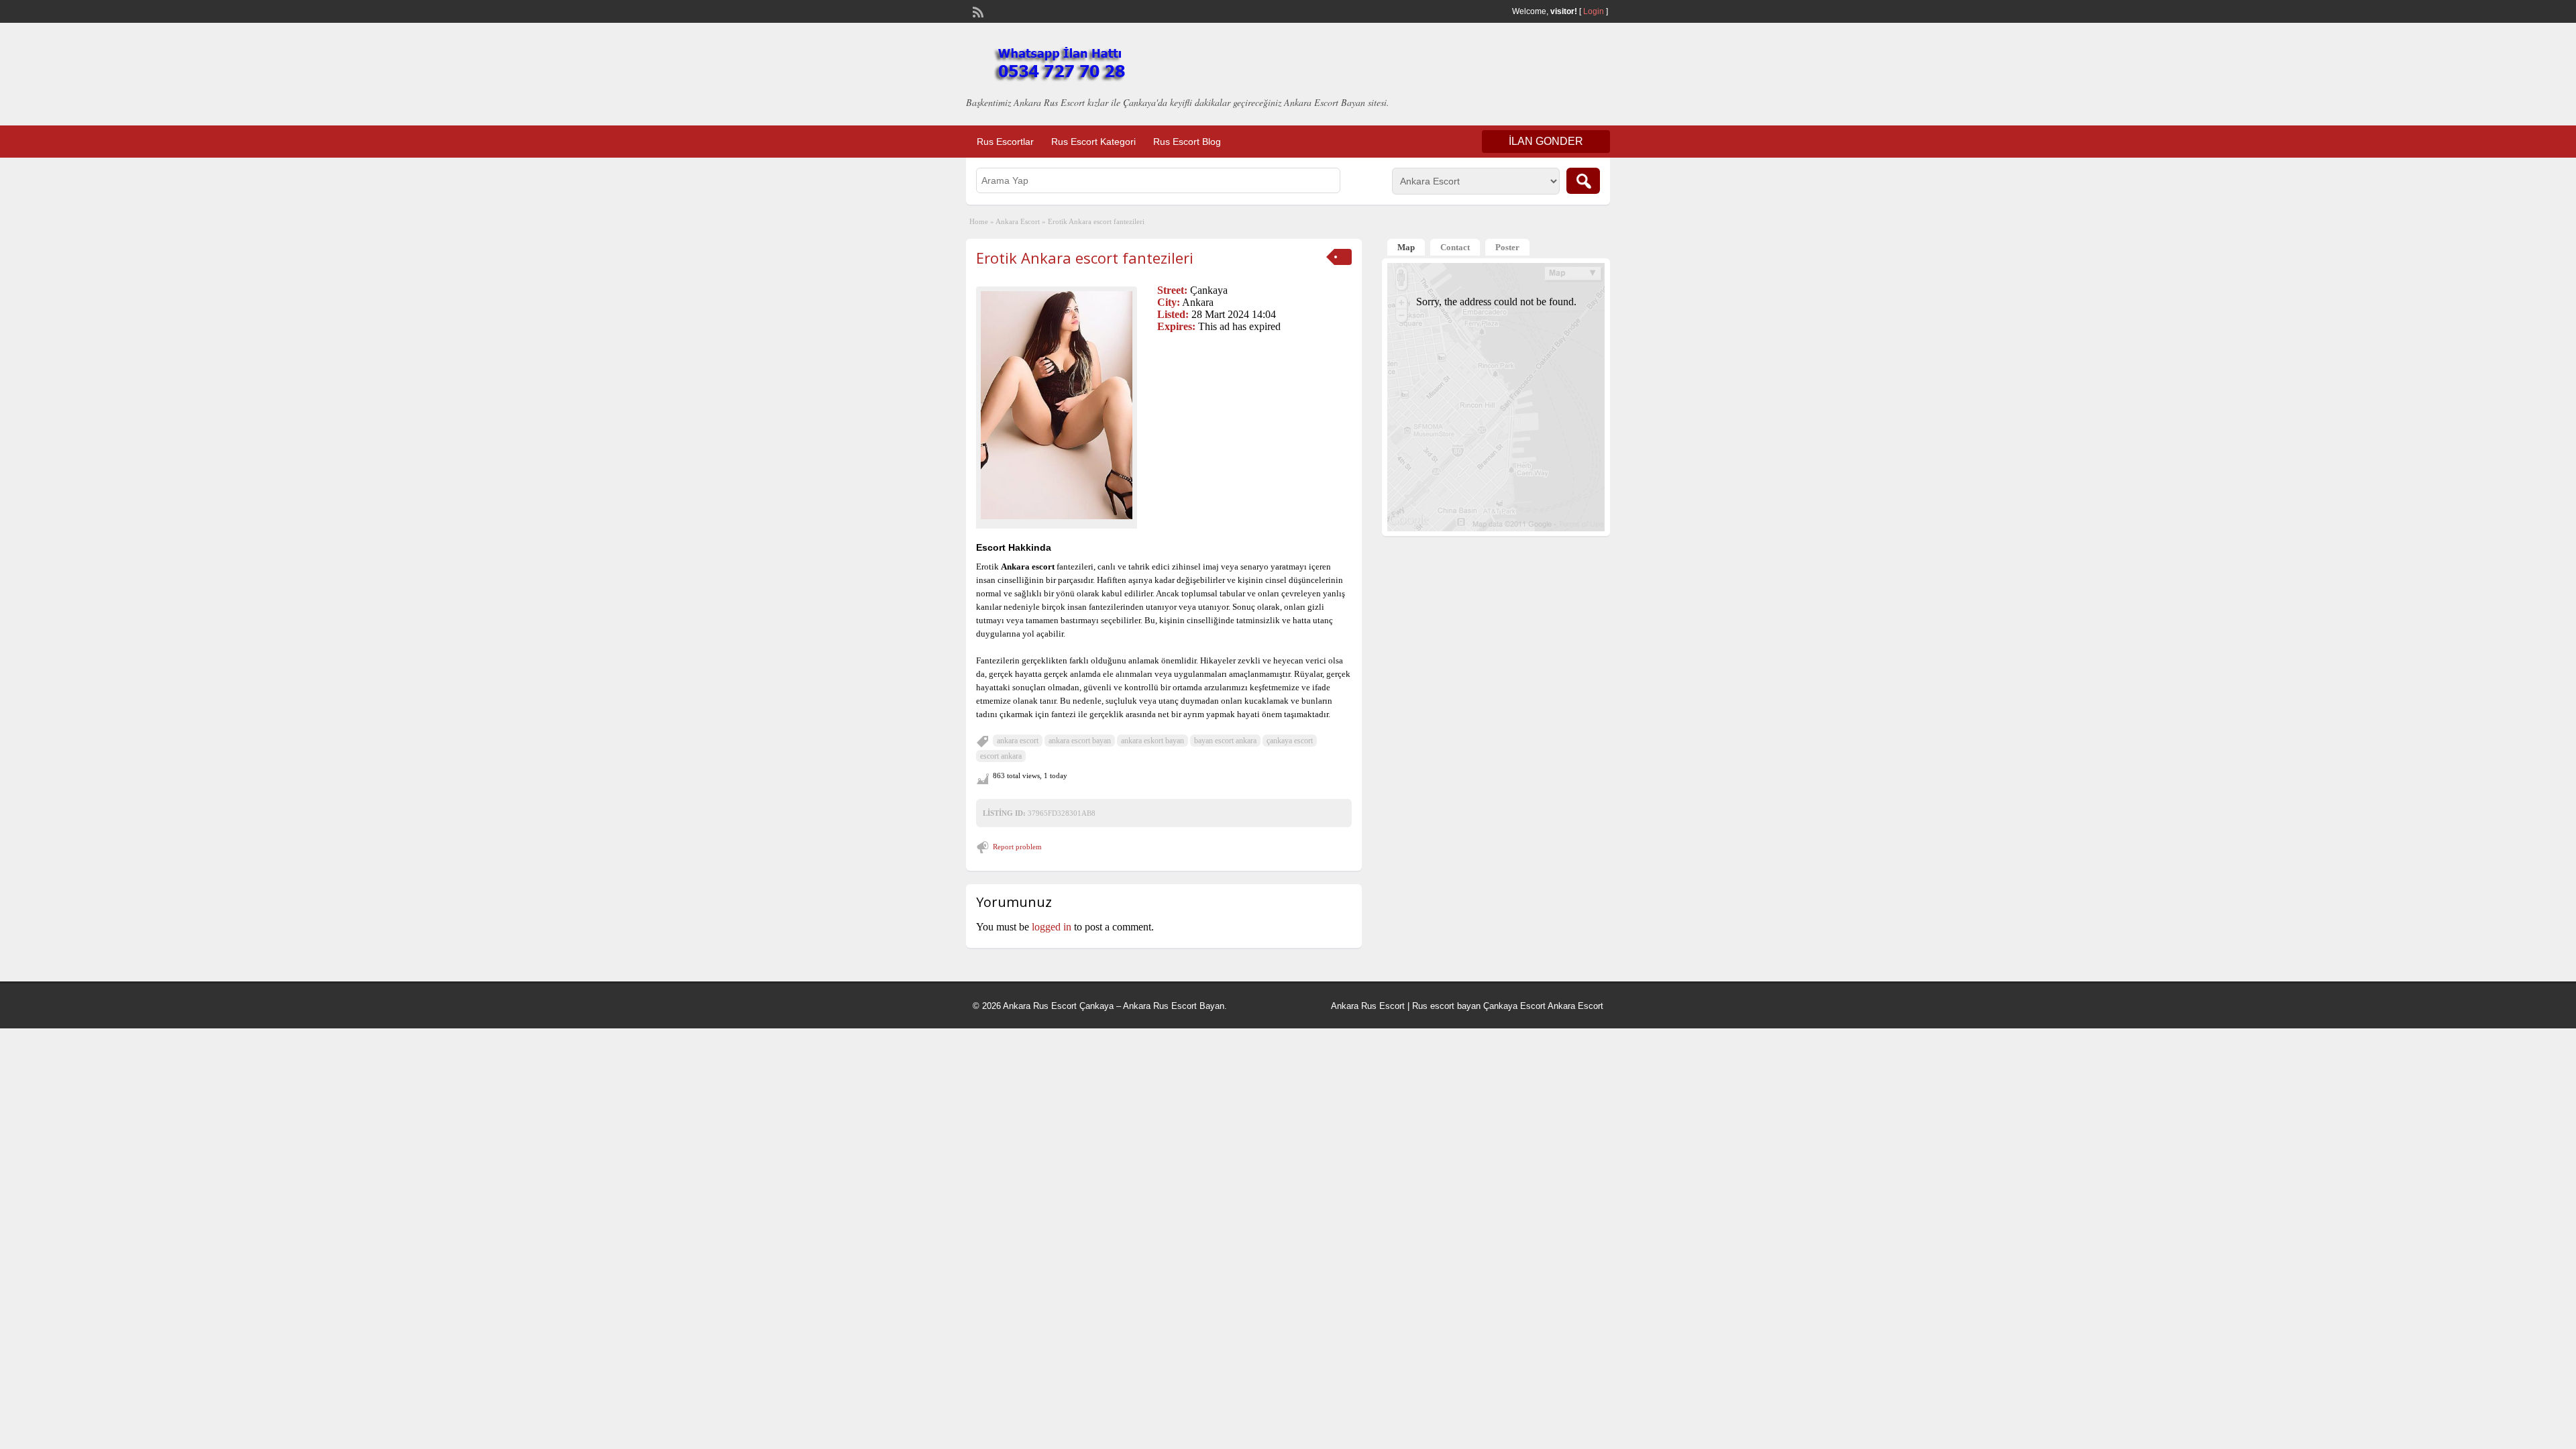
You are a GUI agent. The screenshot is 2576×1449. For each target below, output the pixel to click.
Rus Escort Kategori (1093, 142)
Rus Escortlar (1005, 142)
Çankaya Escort (1514, 1006)
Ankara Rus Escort (1368, 1006)
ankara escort (1018, 741)
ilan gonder (1546, 141)
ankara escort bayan (1080, 741)
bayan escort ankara (1225, 741)
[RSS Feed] (977, 11)
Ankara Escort (1018, 221)
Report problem (1017, 847)
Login (1594, 11)
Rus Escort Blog (1187, 142)
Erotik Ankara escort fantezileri (1085, 258)
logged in (1052, 927)
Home (979, 221)
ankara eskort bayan (1152, 741)
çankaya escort (1290, 741)
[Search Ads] (1583, 181)
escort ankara (1001, 756)
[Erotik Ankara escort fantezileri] (1057, 405)
